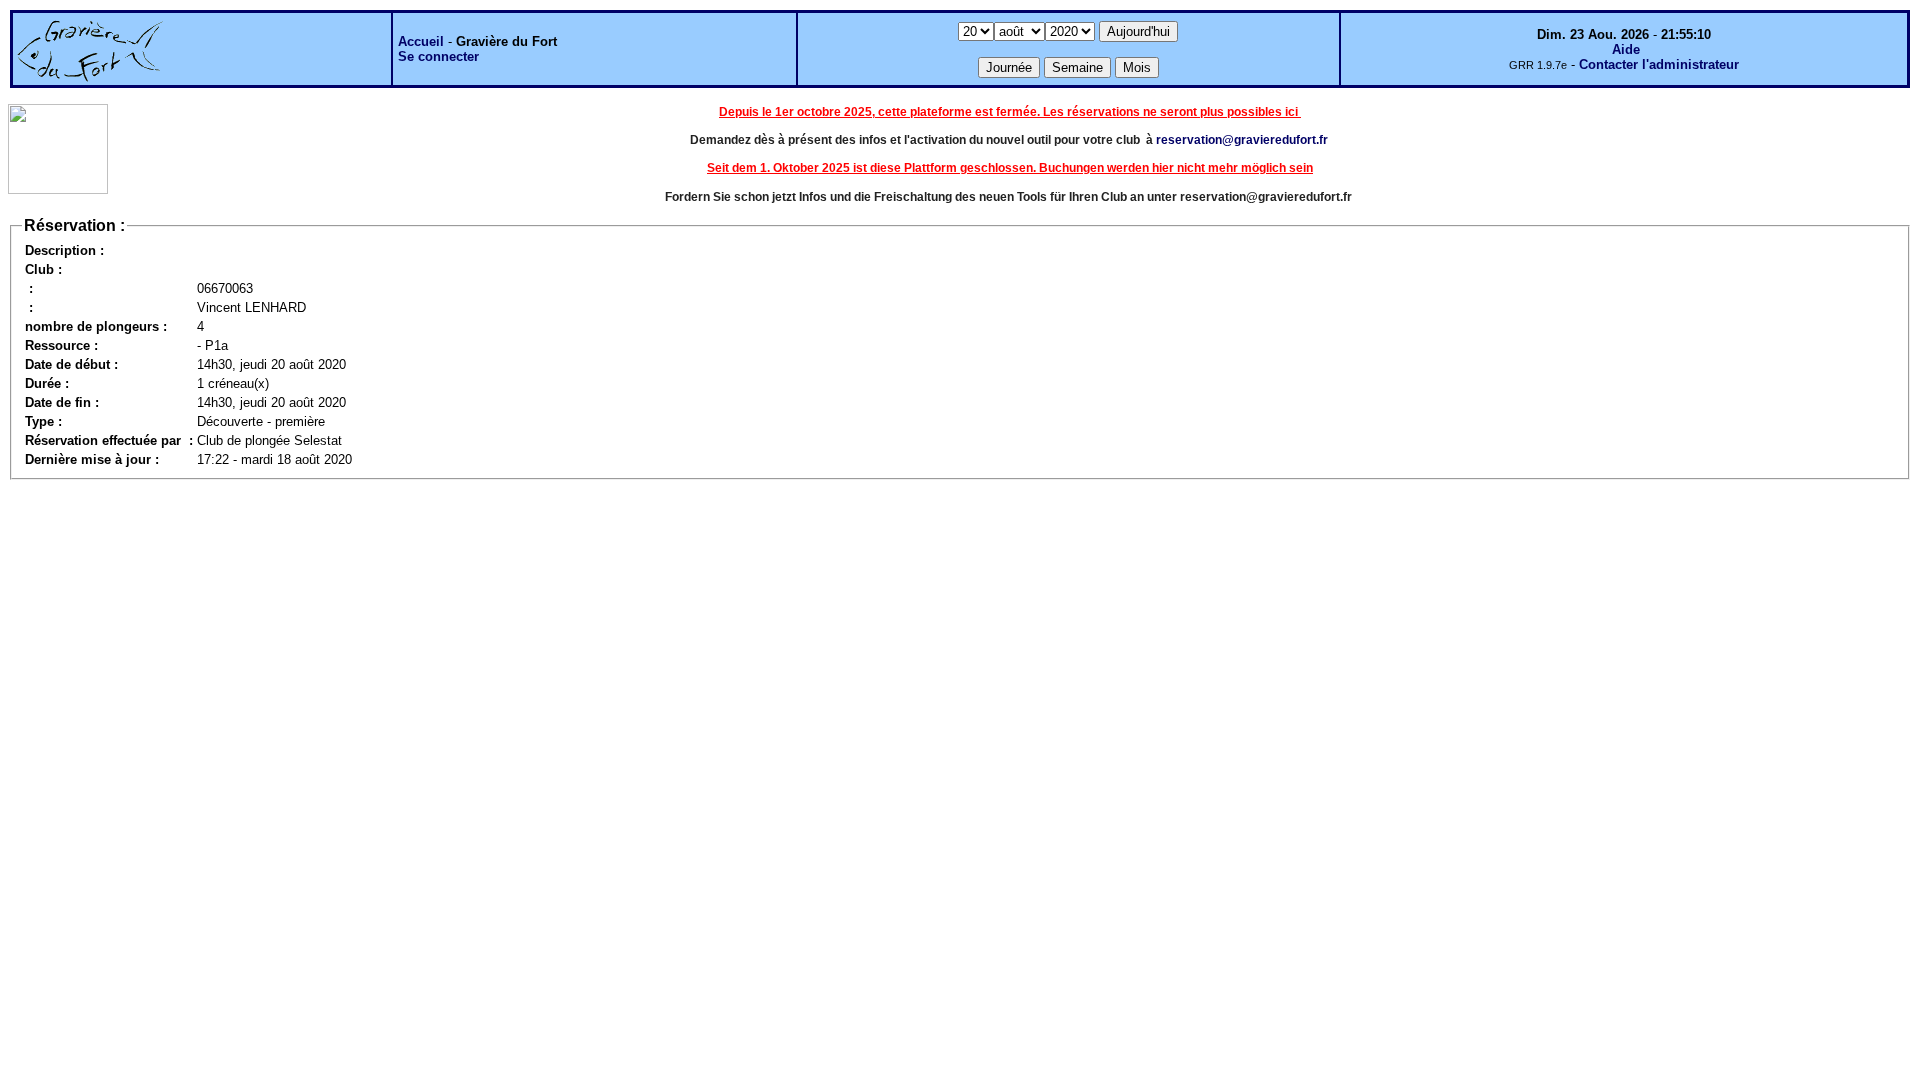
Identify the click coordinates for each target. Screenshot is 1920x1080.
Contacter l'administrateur (1659, 64)
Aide (1626, 49)
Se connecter (438, 56)
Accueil (421, 41)
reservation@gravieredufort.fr (1242, 140)
